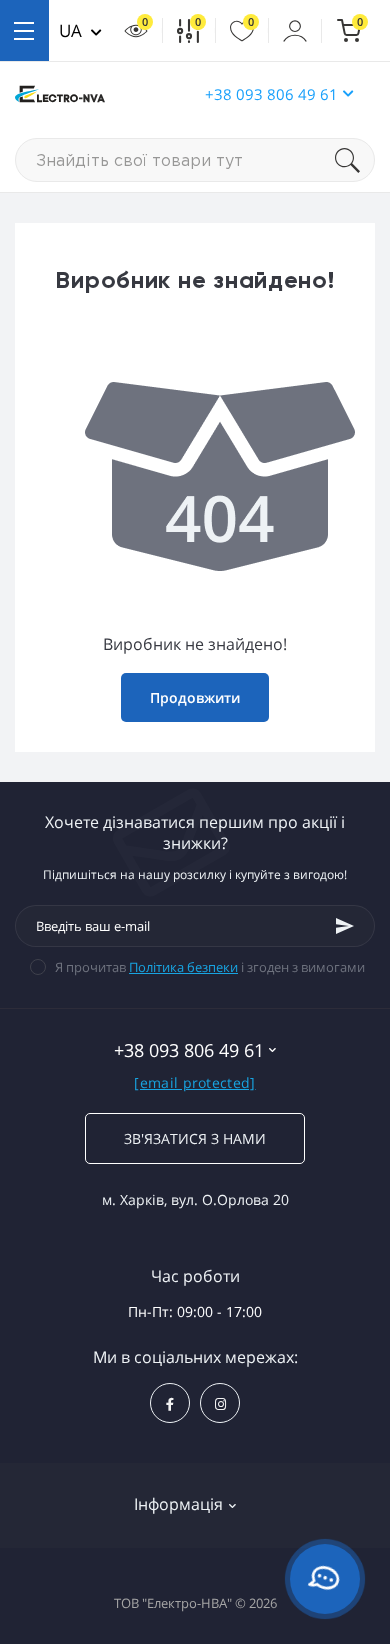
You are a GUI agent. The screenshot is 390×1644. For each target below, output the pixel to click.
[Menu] (24, 30)
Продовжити (195, 697)
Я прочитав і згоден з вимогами (210, 967)
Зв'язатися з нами (195, 1138)
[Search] (355, 160)
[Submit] (345, 926)
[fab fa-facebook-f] (170, 1403)
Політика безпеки (183, 967)
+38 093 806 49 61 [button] (271, 94)
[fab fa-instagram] (220, 1403)
